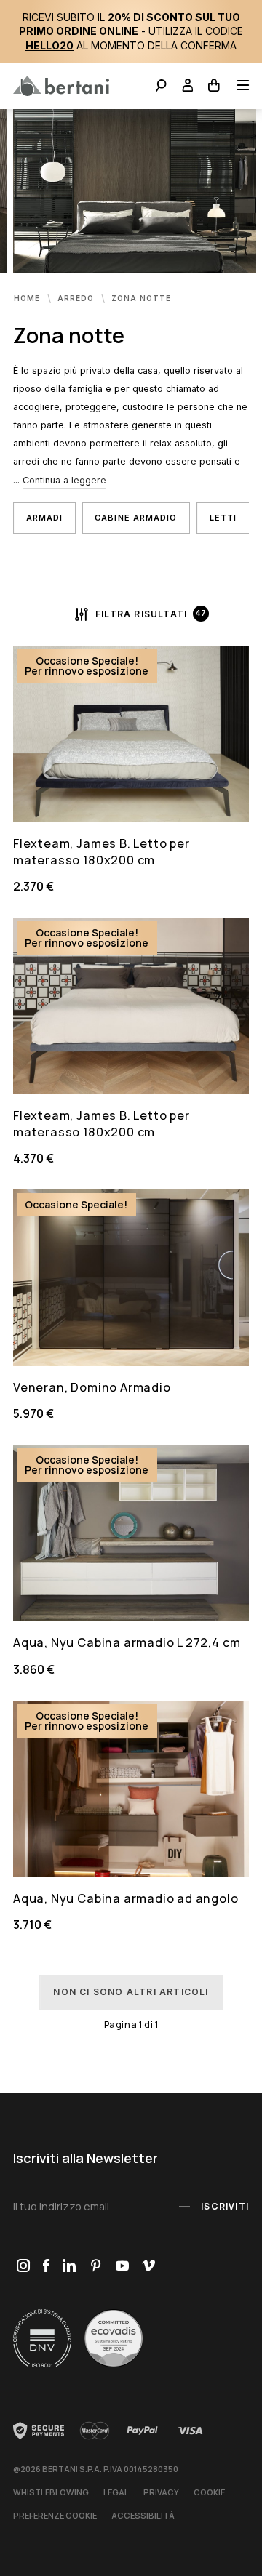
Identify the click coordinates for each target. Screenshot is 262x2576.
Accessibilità (143, 2515)
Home (28, 298)
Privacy (161, 2492)
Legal (116, 2492)
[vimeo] (148, 2267)
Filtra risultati (141, 614)
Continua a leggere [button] (64, 480)
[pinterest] (96, 2267)
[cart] (214, 87)
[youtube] (122, 2267)
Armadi (45, 518)
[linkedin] (69, 2267)
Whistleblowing (51, 2492)
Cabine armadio (136, 518)
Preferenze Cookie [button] (55, 2515)
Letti (223, 518)
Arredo (77, 298)
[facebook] (46, 2267)
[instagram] (23, 2267)
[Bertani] (61, 86)
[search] (161, 87)
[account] (188, 87)
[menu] (238, 87)
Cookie (209, 2492)
